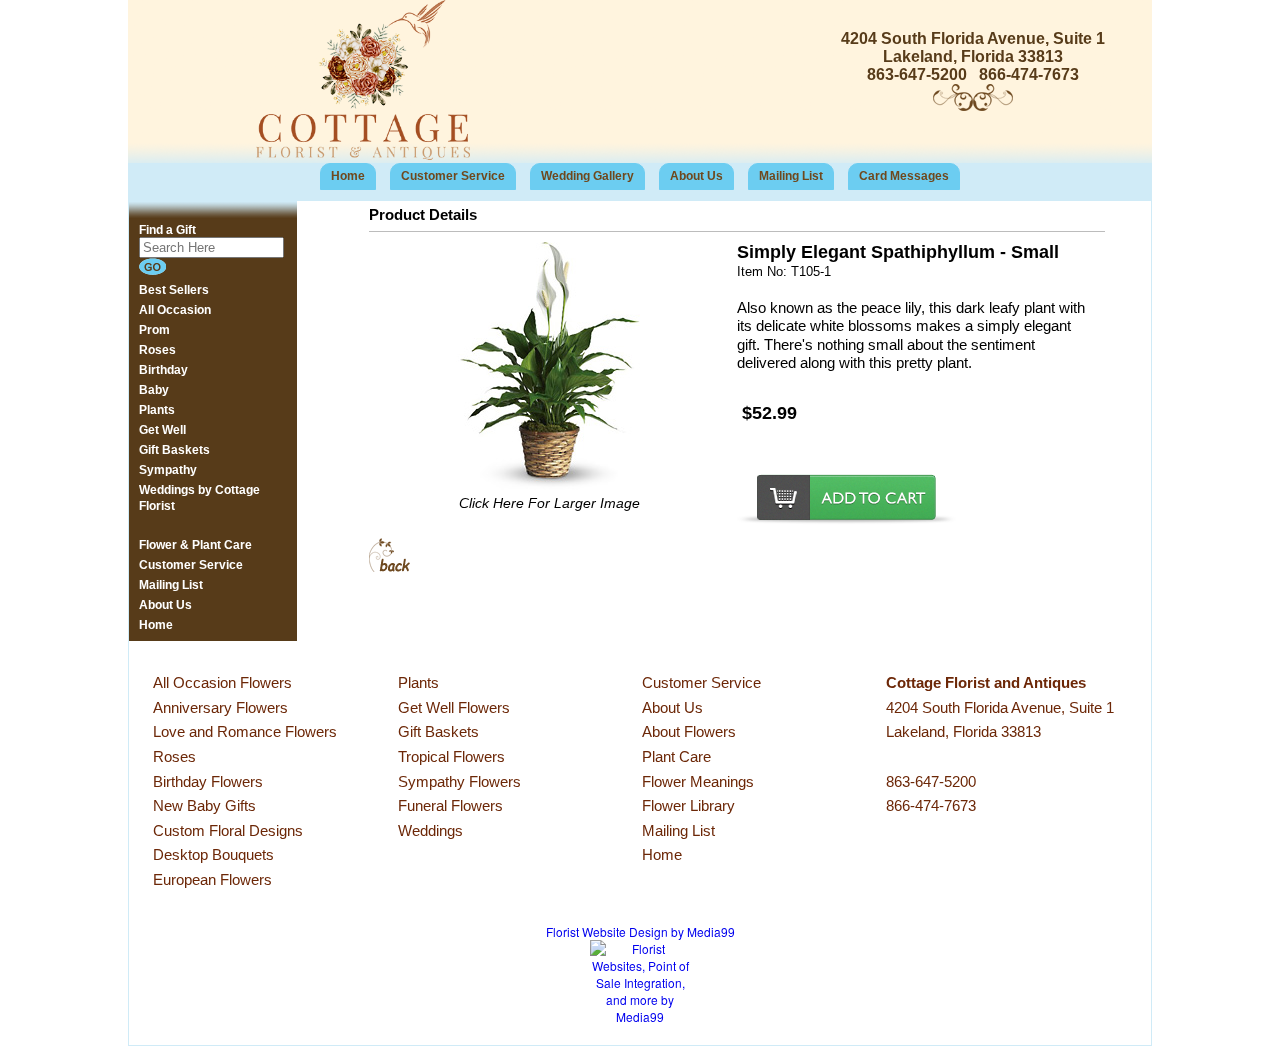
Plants (418, 682)
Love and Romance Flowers (245, 731)
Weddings (430, 830)
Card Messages (904, 176)
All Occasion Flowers (222, 682)
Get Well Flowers (454, 707)
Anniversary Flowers (220, 707)
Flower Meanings (698, 781)
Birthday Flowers (208, 781)
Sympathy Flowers (459, 781)
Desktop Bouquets (213, 854)
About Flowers (689, 731)
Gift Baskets (438, 731)
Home (348, 176)
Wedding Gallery (587, 176)
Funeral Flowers (450, 805)
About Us (696, 176)
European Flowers (212, 879)
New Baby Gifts (204, 805)
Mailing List (791, 176)
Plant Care (676, 756)
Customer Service (453, 176)
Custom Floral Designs (228, 830)
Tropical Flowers (451, 756)
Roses (174, 756)
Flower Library (688, 805)
